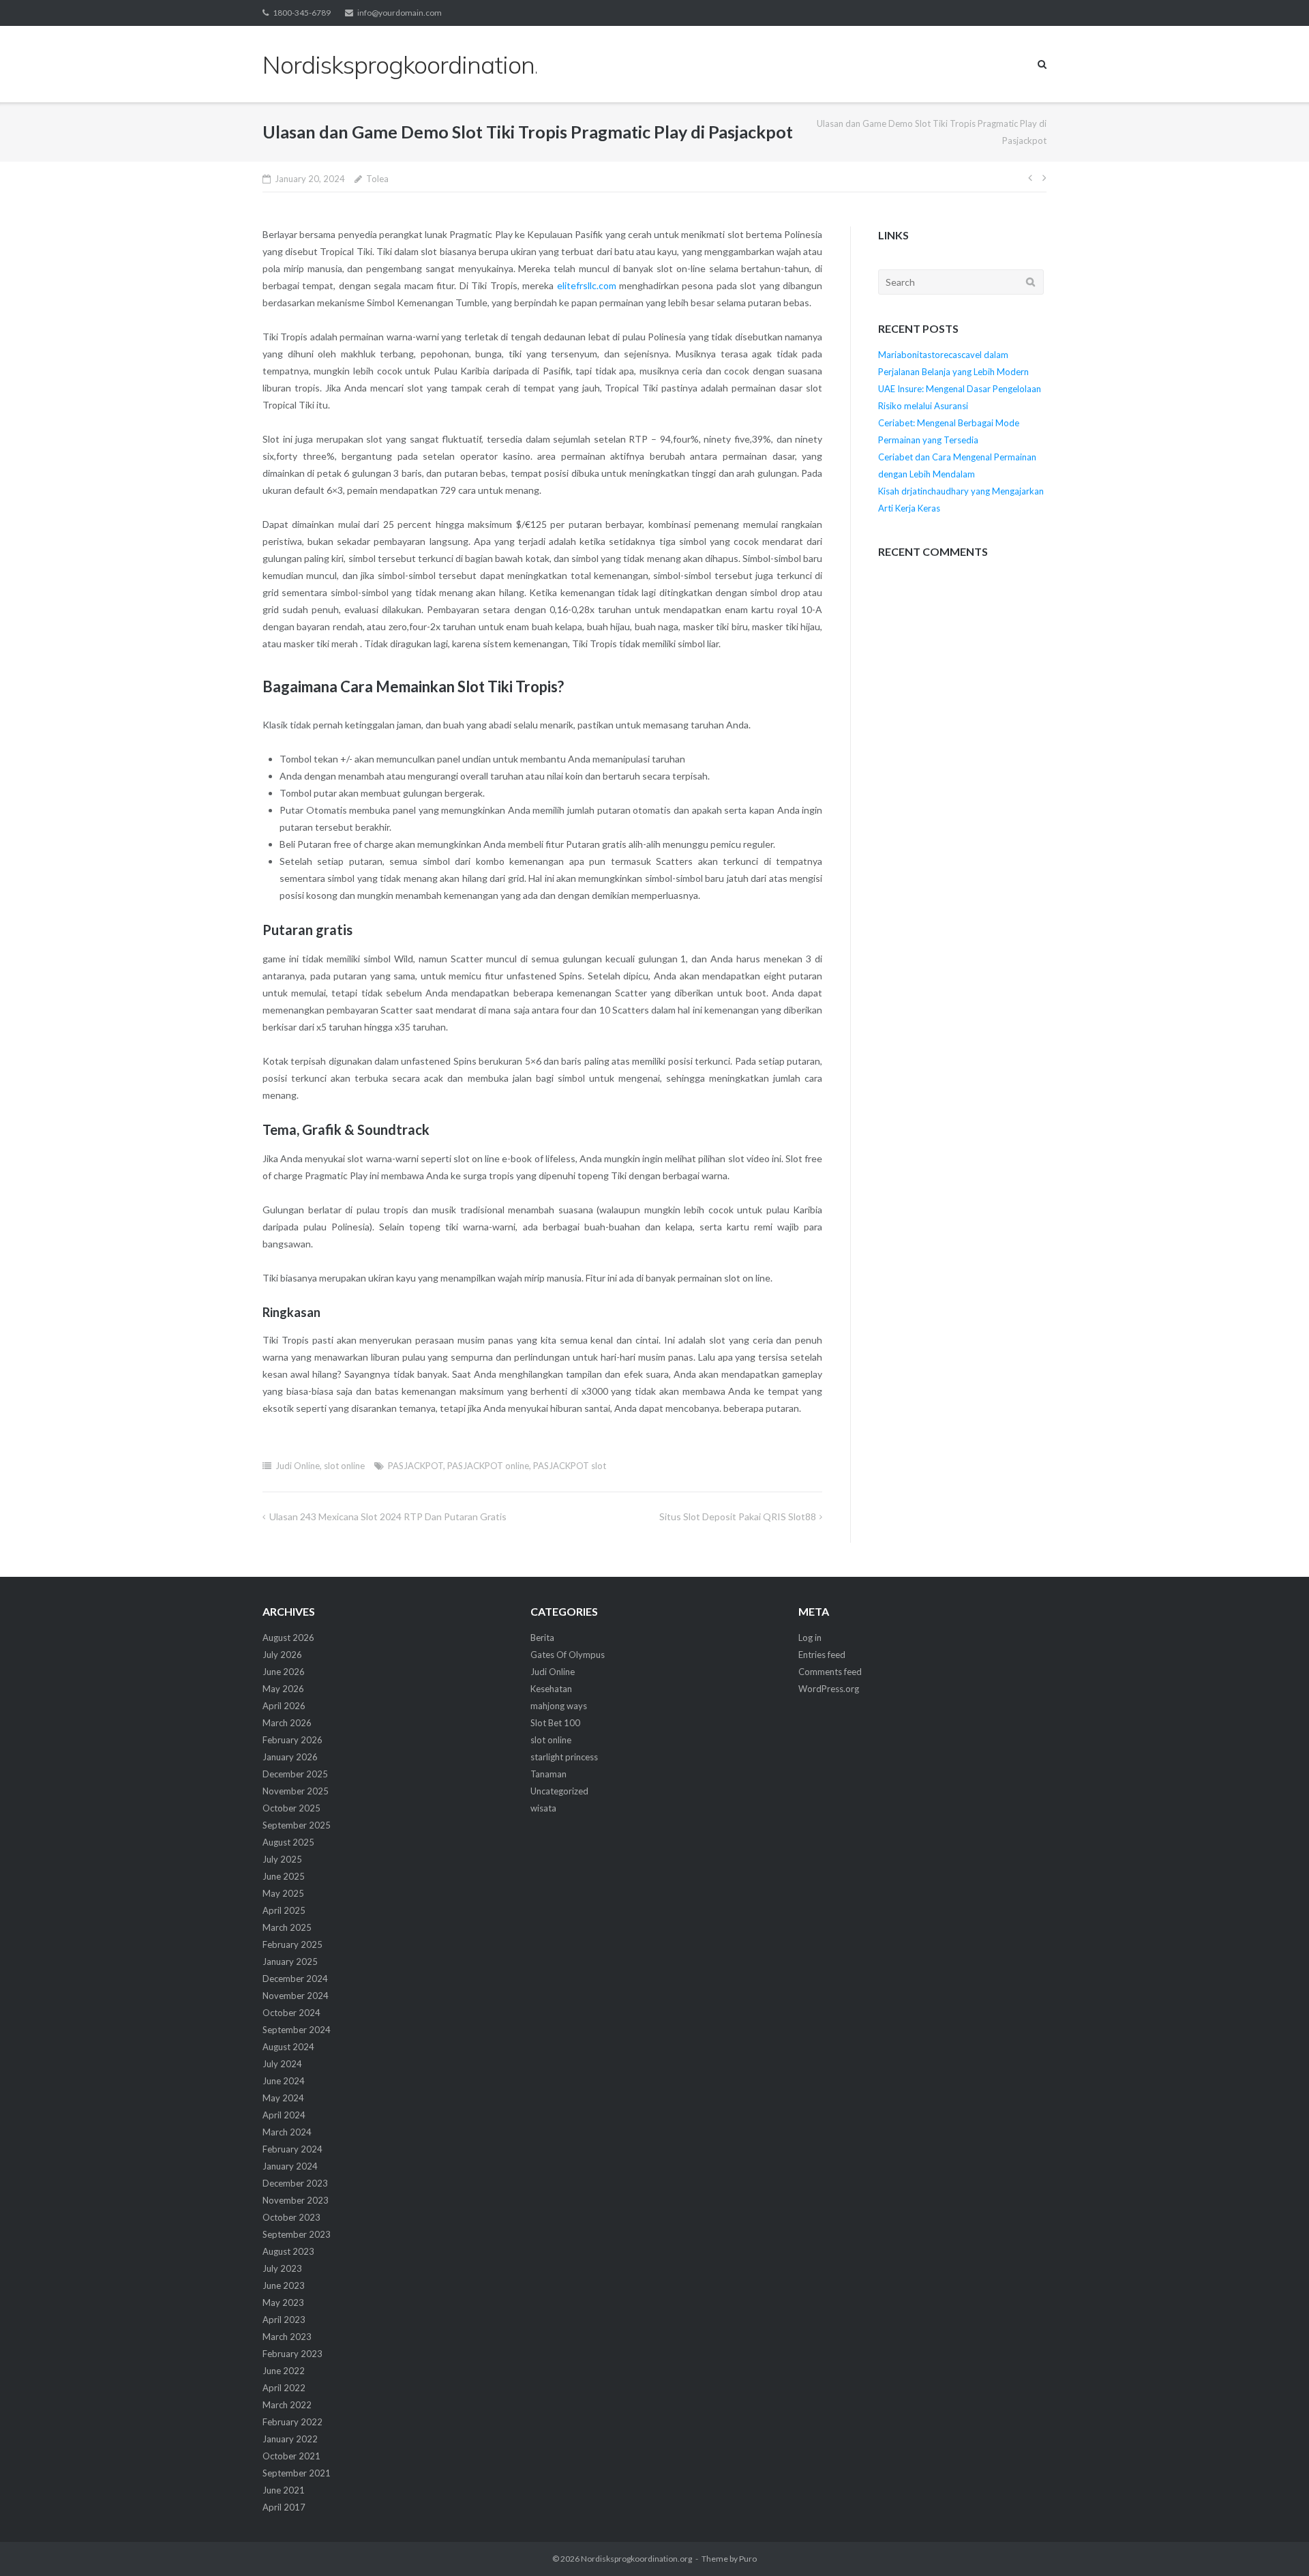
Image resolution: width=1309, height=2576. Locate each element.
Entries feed (822, 1655)
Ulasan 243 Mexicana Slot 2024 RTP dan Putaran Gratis (388, 1516)
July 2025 (282, 1859)
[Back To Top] (1275, 2543)
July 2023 (282, 2268)
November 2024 (296, 1996)
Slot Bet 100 (555, 1723)
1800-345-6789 (302, 13)
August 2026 (288, 1638)
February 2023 (292, 2354)
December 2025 (295, 1774)
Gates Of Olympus (568, 1655)
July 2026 (282, 1655)
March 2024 (287, 2132)
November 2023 (296, 2200)
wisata (543, 1808)
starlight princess (564, 1757)
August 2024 (288, 2047)
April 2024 (284, 2115)
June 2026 (284, 1672)
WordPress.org (829, 1689)
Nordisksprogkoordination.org (636, 2559)
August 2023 (288, 2251)
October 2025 (291, 1808)
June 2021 (284, 2490)
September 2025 (297, 1825)
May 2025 (283, 1893)
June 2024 (284, 2081)
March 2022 (287, 2405)
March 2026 (287, 1723)
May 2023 (283, 2303)
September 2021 (297, 2473)
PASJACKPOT (416, 1466)
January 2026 (290, 1757)
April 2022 (284, 2388)
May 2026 (283, 1689)
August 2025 (288, 1842)
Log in (810, 1638)
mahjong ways (559, 1706)
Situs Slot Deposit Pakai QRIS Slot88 (738, 1516)
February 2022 (292, 2422)
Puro (748, 2559)
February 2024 (292, 2149)
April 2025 (284, 1910)
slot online (344, 1466)
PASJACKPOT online (488, 1466)
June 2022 (284, 2371)
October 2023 (291, 2217)
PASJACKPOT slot (570, 1466)
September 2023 (297, 2234)
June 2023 (284, 2285)
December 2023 (295, 2183)
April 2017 (284, 2507)
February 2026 (292, 1740)
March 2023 (287, 2337)
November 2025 (296, 1791)
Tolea (377, 179)
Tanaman (548, 1774)
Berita (542, 1638)
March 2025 (287, 1927)
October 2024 (291, 2013)
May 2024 (283, 2098)
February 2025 (292, 1944)
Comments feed (830, 1672)
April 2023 (284, 2320)
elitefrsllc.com (587, 285)
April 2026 (284, 1706)
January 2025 (290, 1961)
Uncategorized (559, 1791)
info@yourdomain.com (400, 13)
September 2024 (297, 2030)
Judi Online (298, 1466)
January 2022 (290, 2439)
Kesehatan (551, 1689)
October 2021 (291, 2456)
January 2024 (290, 2166)
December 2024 (295, 1979)
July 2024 (282, 2064)
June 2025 (284, 1876)
